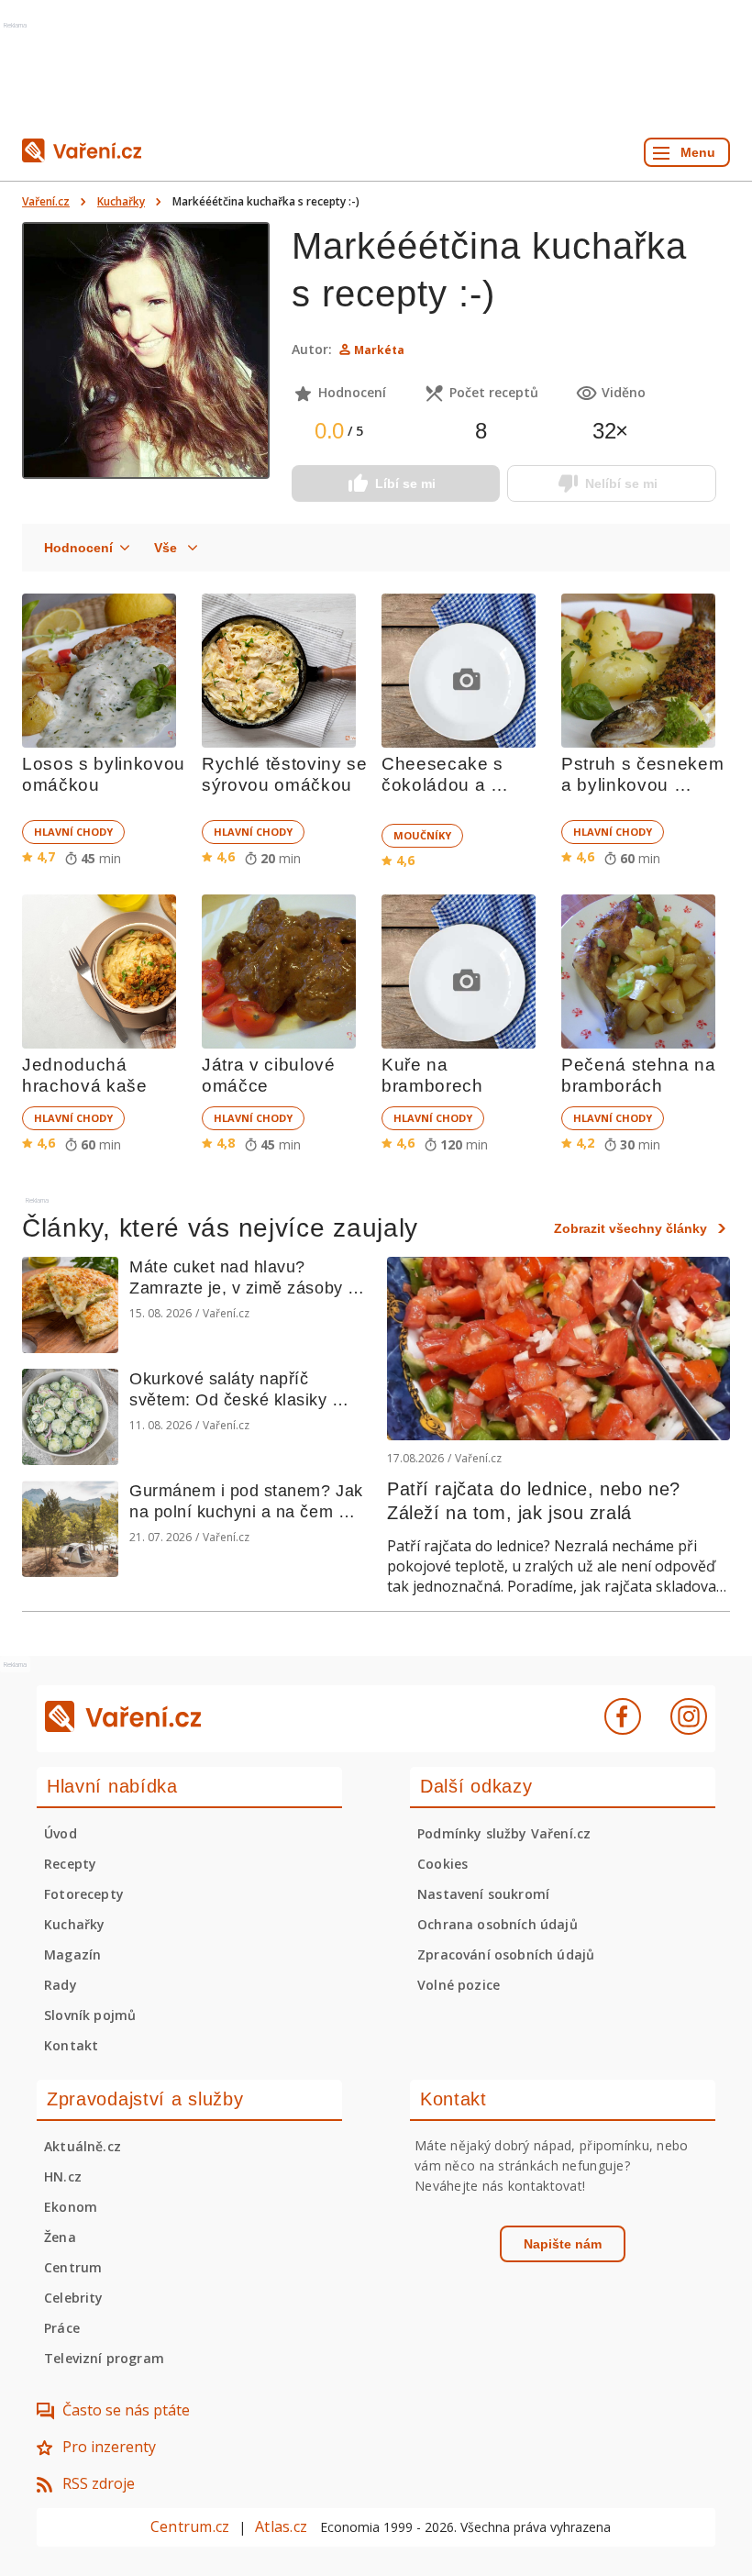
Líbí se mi (405, 483)
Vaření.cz (46, 201)
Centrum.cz (190, 2526)
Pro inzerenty (109, 2447)
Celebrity (74, 2298)
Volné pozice (459, 1985)
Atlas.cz (281, 2526)
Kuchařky (121, 201)
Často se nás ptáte (126, 2410)
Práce (62, 2328)
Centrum (73, 2267)
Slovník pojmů (90, 2015)
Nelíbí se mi (621, 483)
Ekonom (71, 2207)
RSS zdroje (99, 2483)
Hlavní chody (73, 832)
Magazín (72, 1954)
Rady (61, 1985)
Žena (60, 2237)
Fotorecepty (84, 1894)
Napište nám (563, 2244)
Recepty (70, 1864)
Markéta (379, 350)
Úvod (61, 1833)
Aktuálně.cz (83, 2146)
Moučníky (422, 835)
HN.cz (63, 2176)
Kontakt (71, 2045)
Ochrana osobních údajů (498, 1924)
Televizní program (104, 2358)
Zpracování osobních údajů (506, 1954)
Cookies (442, 1864)
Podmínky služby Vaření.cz (504, 1833)
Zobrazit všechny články (630, 1228)
